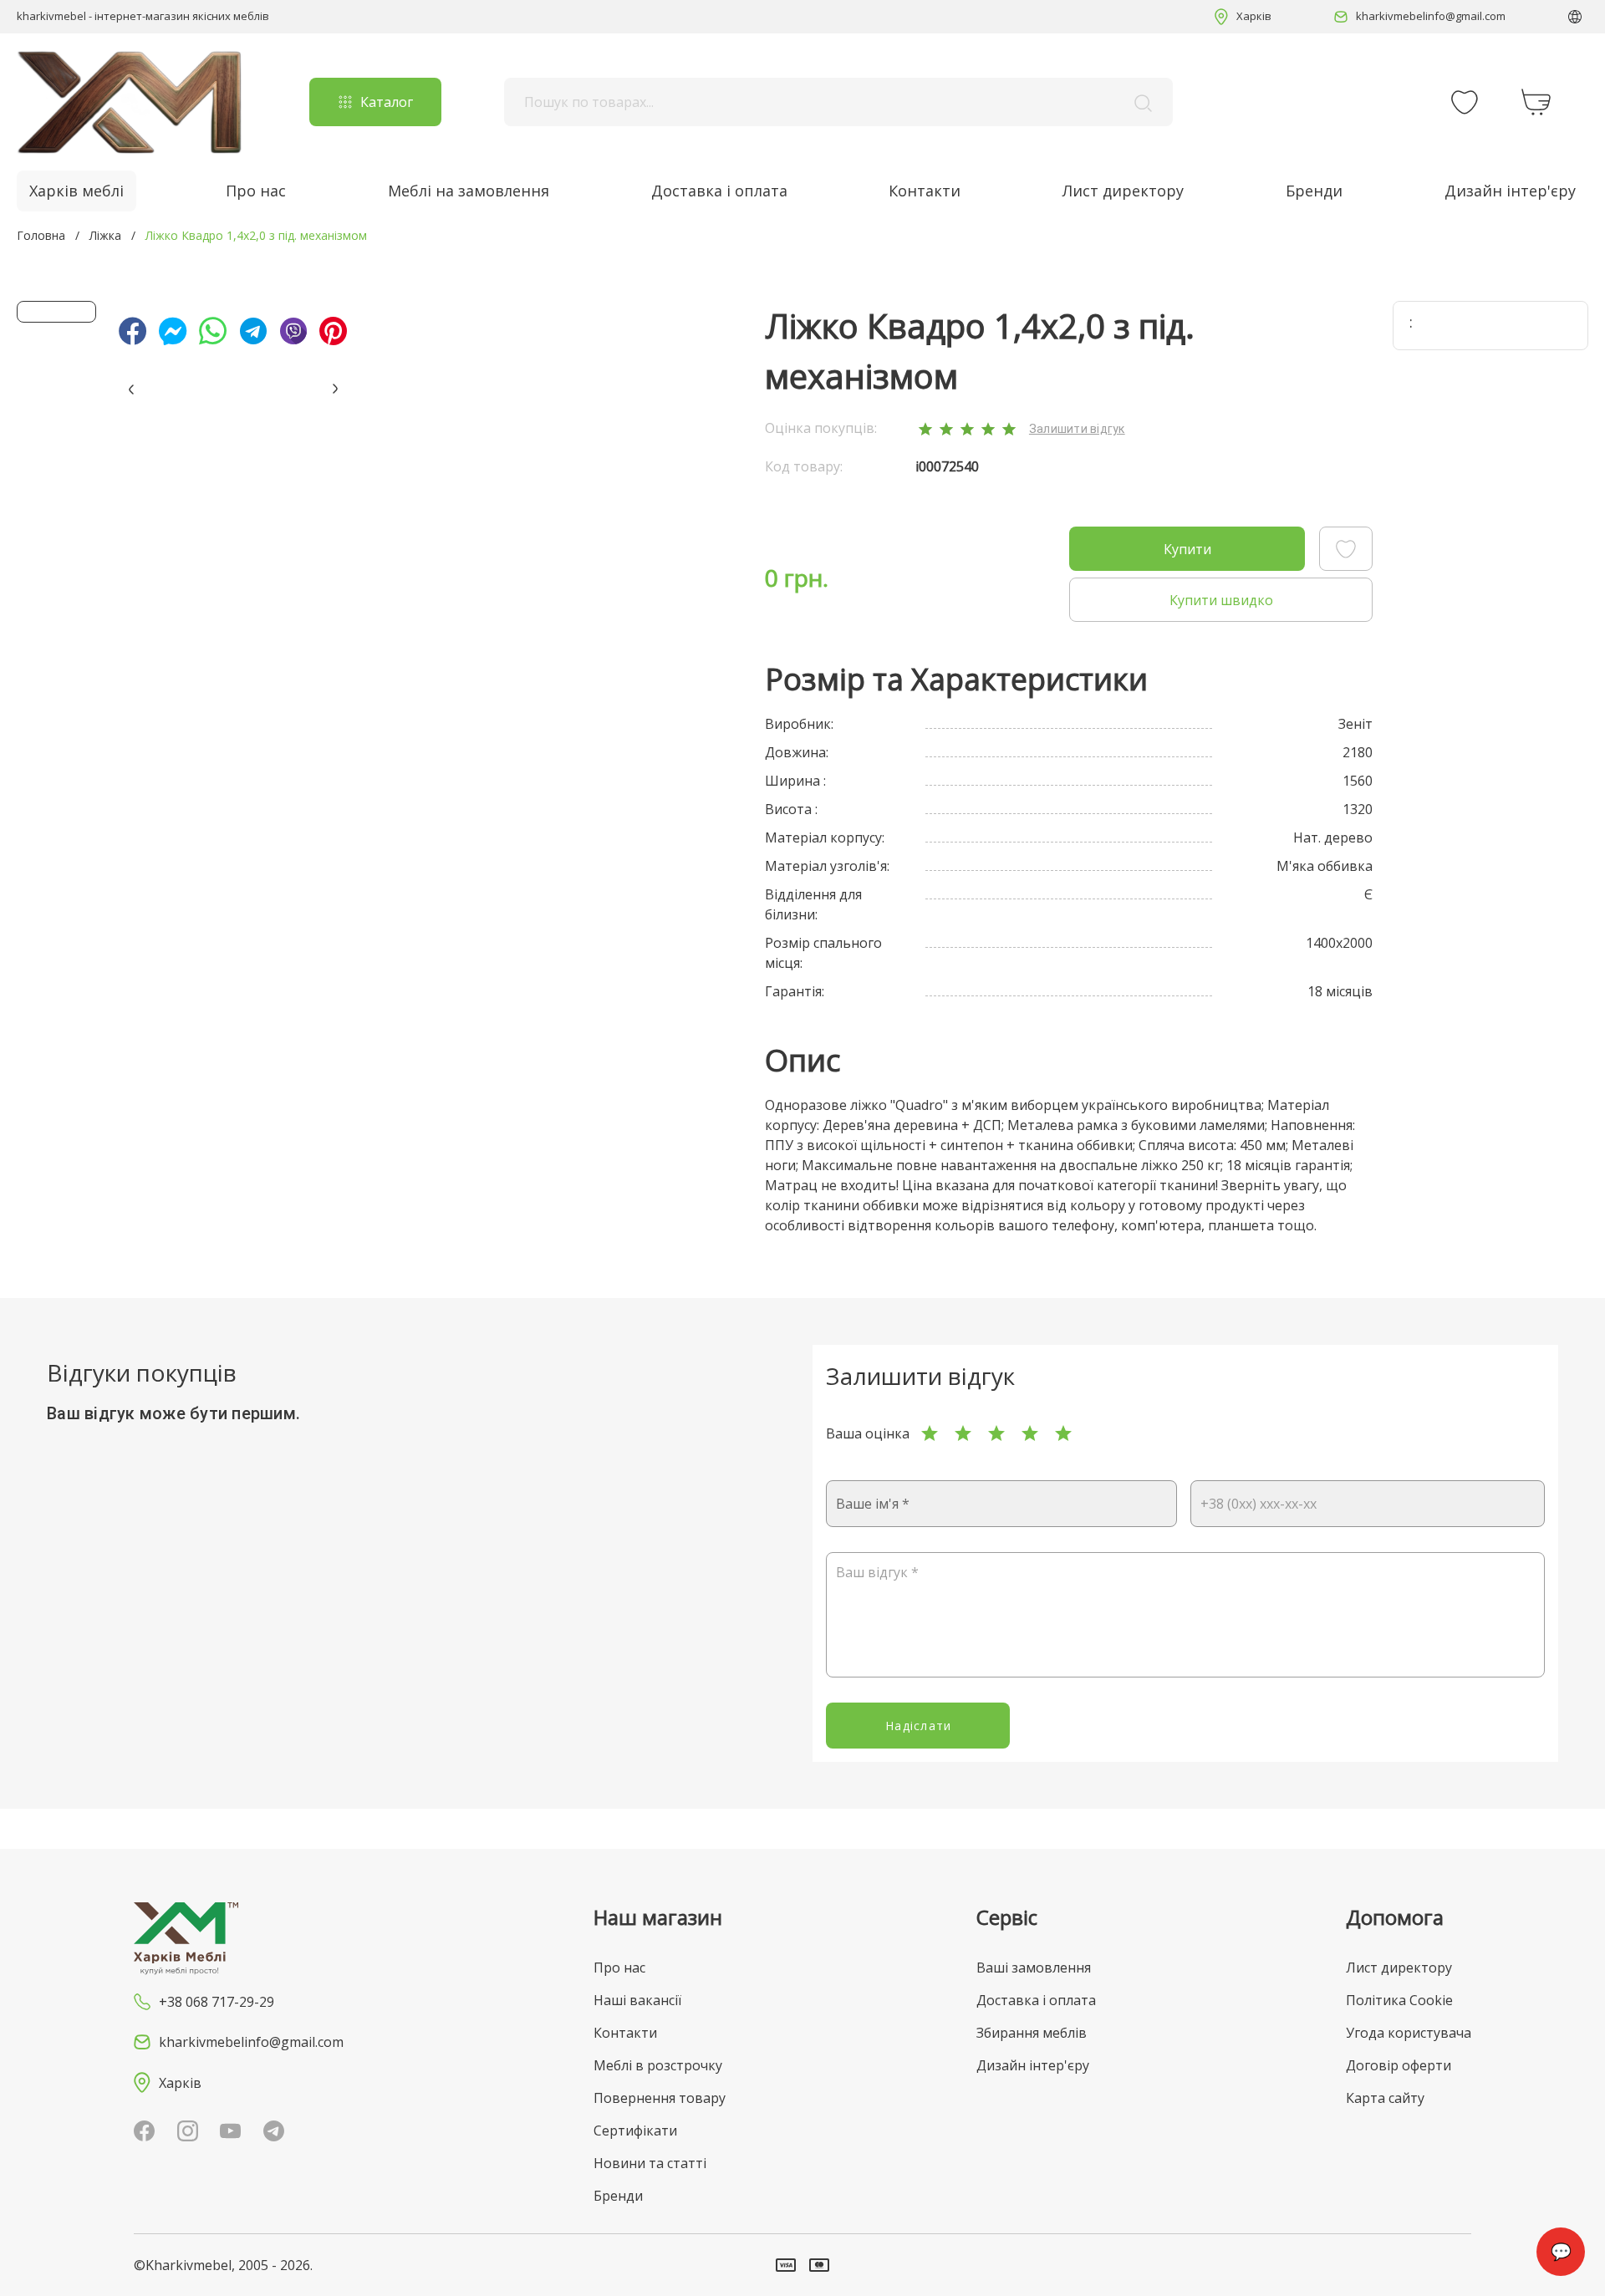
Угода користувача (1409, 2033)
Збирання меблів (1032, 2033)
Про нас (256, 191)
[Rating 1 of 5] (930, 1433)
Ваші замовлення (1034, 1968)
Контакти (925, 191)
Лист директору (1123, 191)
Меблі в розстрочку (658, 2065)
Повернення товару (660, 2098)
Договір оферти (1399, 2065)
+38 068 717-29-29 (217, 2002)
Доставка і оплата (719, 191)
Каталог (387, 102)
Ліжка (105, 235)
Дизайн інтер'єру (1510, 191)
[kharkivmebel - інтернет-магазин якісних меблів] (130, 102)
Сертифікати (635, 2131)
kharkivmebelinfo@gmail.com (1431, 16)
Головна (41, 235)
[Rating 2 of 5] (963, 1433)
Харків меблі (76, 191)
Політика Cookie (1399, 2000)
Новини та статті (650, 2163)
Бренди (1314, 191)
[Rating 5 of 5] (1063, 1433)
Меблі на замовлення (469, 191)
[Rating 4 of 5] (1030, 1433)
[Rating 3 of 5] (996, 1433)
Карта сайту (1385, 2098)
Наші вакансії (637, 2000)
